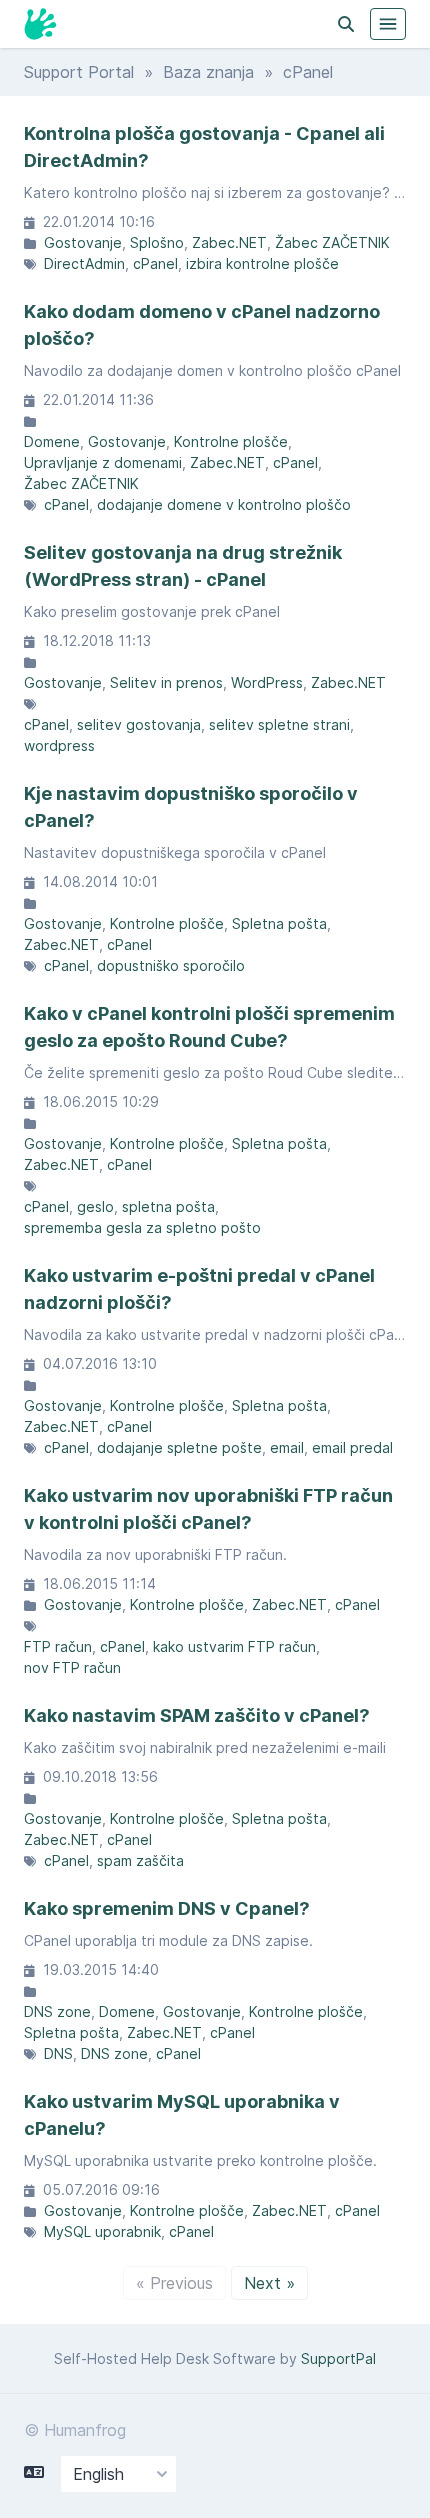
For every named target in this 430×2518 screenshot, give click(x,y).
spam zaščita (140, 1860)
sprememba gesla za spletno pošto (142, 1227)
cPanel (155, 263)
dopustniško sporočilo (171, 965)
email (287, 1447)
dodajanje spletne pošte (179, 1447)
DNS (58, 2053)
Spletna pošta (279, 923)
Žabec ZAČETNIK (332, 242)
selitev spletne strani (279, 724)
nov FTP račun (72, 1667)
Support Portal (79, 72)
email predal (352, 1447)
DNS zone (57, 2011)
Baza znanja (208, 72)
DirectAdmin (84, 263)
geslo (95, 1206)
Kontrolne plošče (231, 441)
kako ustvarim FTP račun (234, 1646)
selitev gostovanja (139, 724)
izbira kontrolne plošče (262, 263)
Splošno (157, 242)
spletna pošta (168, 1206)
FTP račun (58, 1646)
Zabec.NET (229, 242)
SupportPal (338, 2358)
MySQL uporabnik (102, 2231)
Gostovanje (83, 242)
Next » (269, 2283)
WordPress (267, 682)
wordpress (59, 745)
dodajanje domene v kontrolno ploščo (224, 504)
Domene (52, 441)
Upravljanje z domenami (103, 462)
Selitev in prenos (166, 682)
